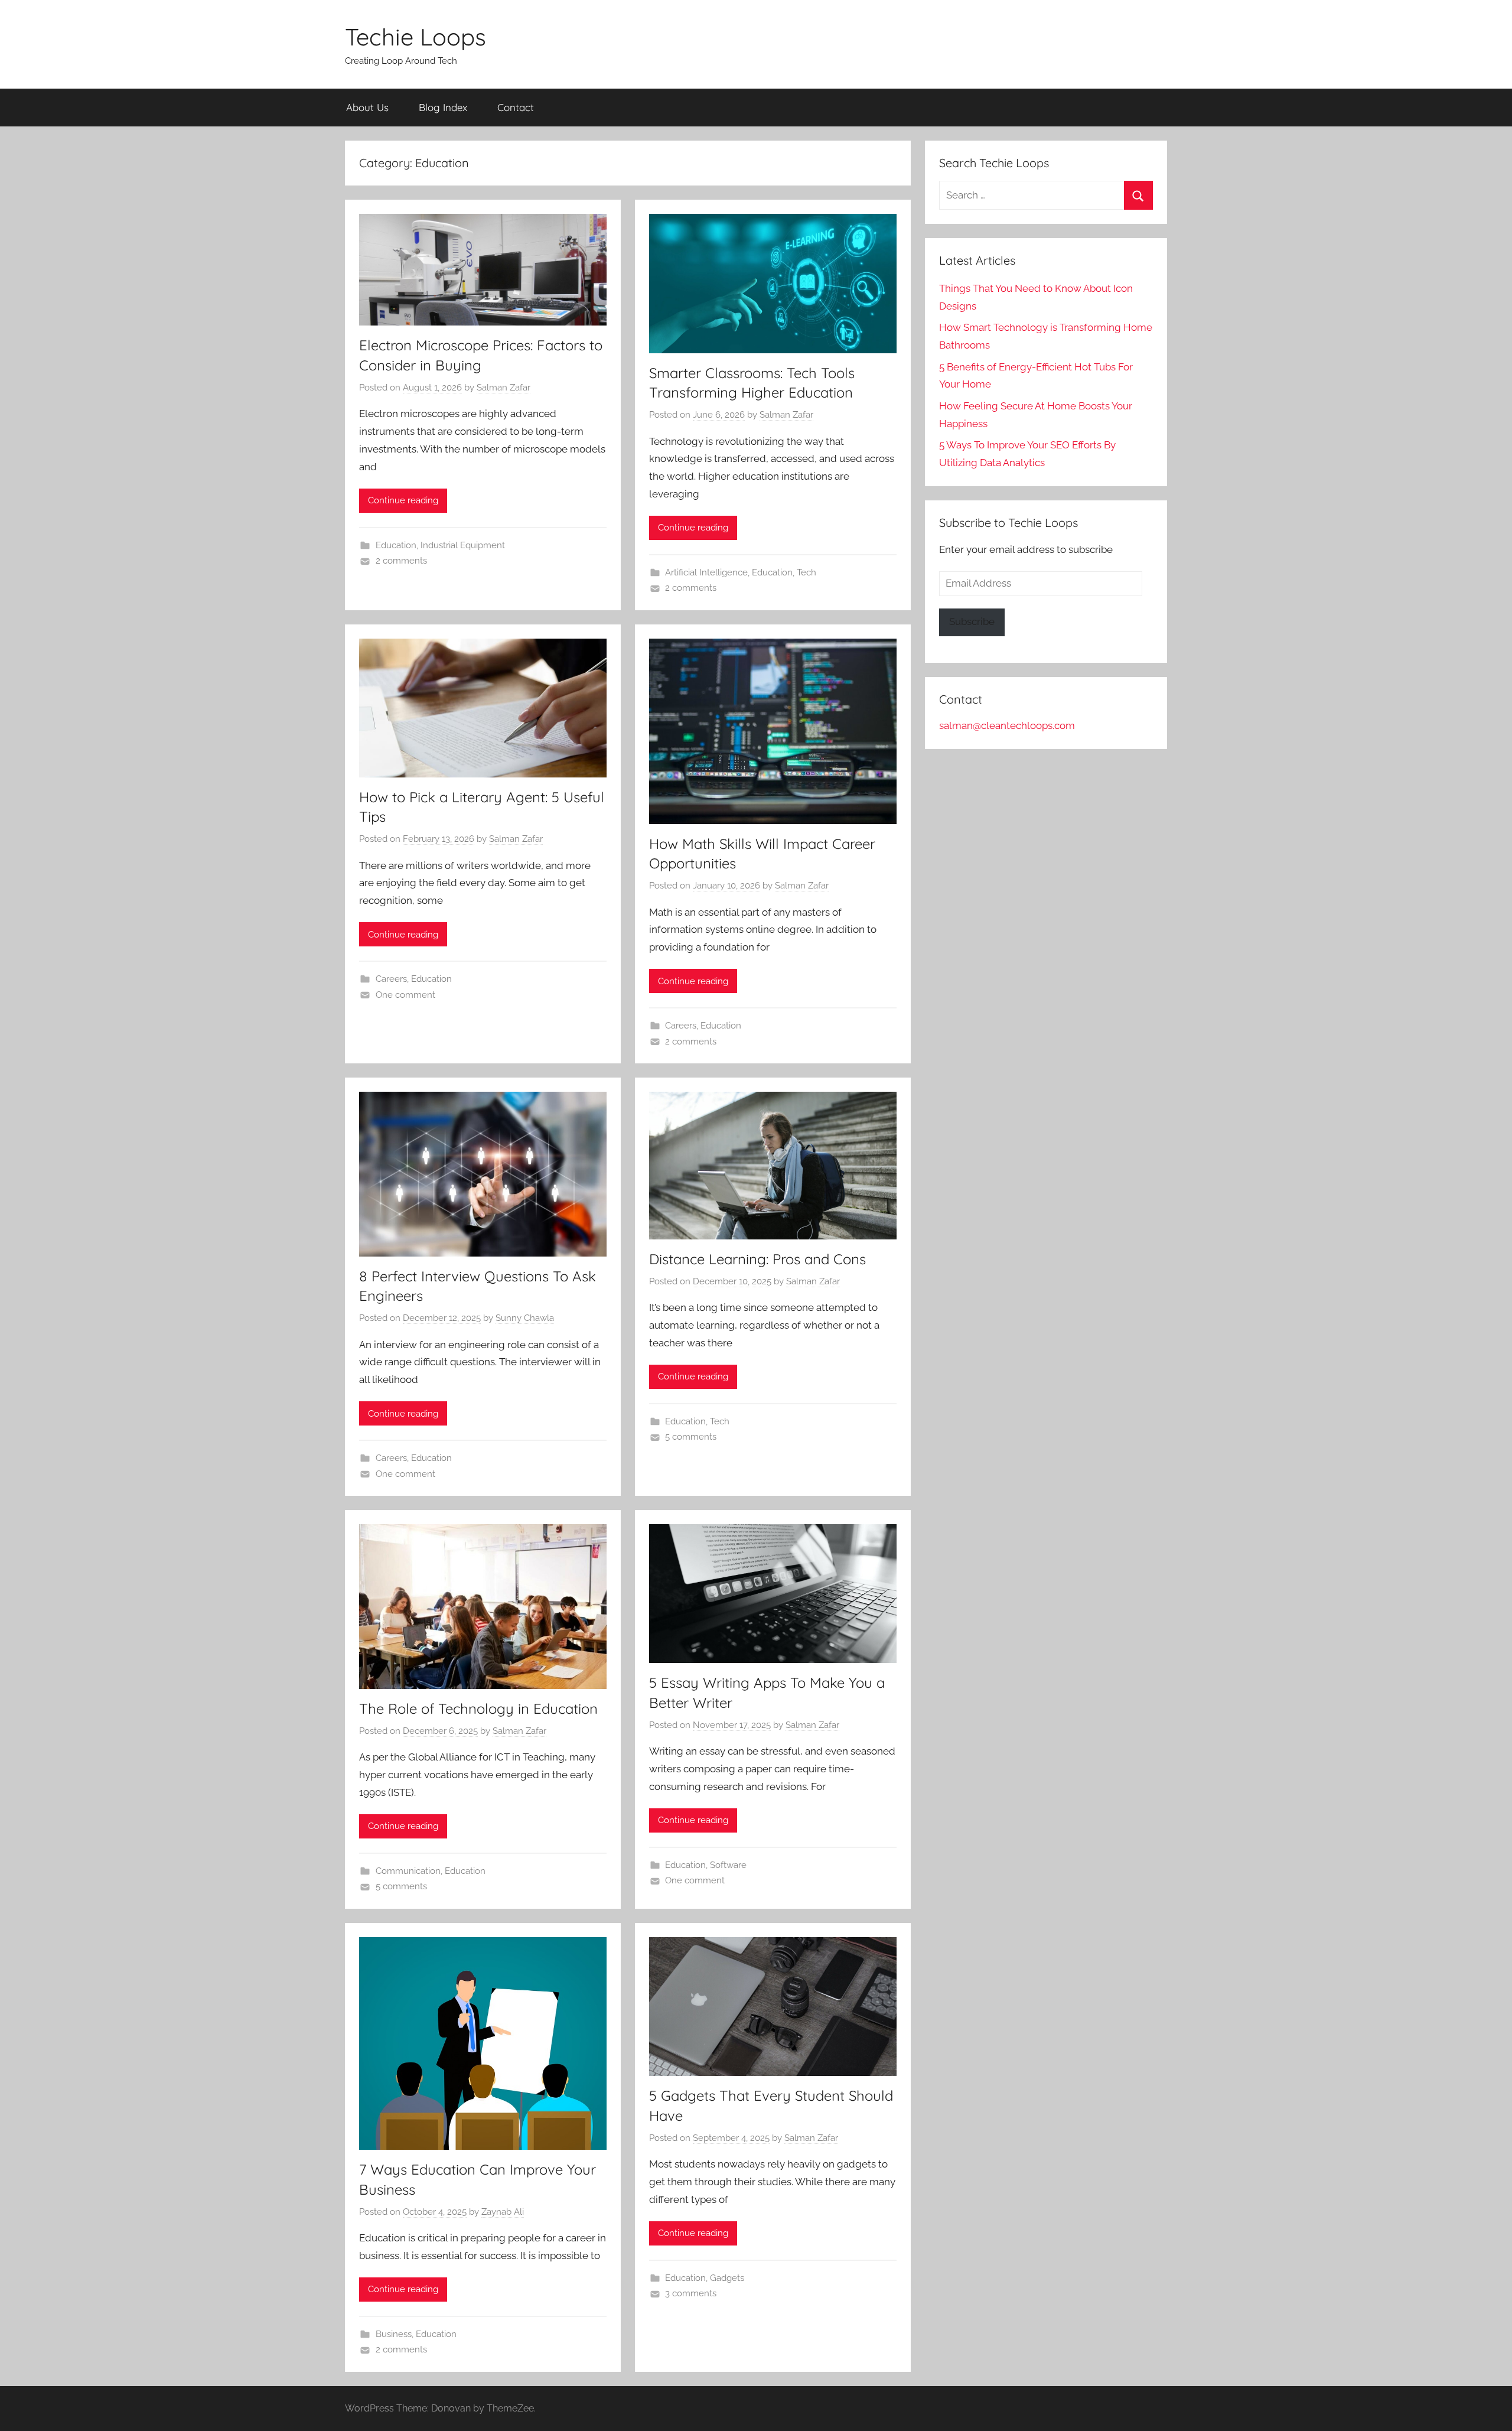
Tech (806, 572)
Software (728, 1865)
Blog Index (443, 107)
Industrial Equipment (463, 545)
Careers (391, 979)
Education (396, 545)
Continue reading (403, 500)
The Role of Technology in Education (478, 1708)
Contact (516, 107)
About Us (367, 107)
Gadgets (727, 2278)
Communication (408, 1871)
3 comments (691, 2293)
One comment (405, 995)
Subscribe (972, 621)
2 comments (401, 561)
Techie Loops (416, 37)
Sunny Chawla (525, 1318)
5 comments (691, 1437)
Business (394, 2334)
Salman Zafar (504, 388)
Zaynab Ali (503, 2212)
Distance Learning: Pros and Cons (757, 1259)
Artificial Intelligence (706, 572)
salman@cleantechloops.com (1007, 725)
